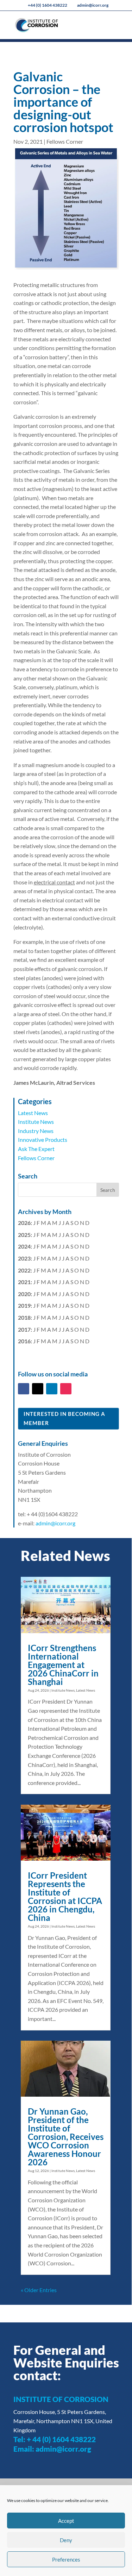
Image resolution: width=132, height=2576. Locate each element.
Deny (66, 2540)
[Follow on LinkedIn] (52, 1389)
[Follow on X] (38, 1389)
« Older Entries (39, 2290)
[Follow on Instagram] (66, 1389)
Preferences (66, 2559)
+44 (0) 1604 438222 (48, 5)
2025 (24, 1235)
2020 (24, 1294)
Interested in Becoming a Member (64, 1418)
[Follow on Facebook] (24, 1389)
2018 (24, 1317)
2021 (24, 1282)
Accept (66, 2521)
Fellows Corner (65, 141)
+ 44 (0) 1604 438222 (61, 2439)
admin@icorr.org (55, 1523)
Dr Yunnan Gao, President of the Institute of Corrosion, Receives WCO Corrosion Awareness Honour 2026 (66, 2137)
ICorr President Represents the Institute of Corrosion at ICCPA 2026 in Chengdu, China (65, 1896)
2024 (24, 1246)
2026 (24, 1223)
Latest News (33, 1113)
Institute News (36, 1122)
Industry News (36, 1131)
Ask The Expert (36, 1149)
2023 (24, 1258)
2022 (24, 1270)
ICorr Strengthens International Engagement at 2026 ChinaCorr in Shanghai (63, 1665)
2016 (24, 1341)
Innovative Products (43, 1140)
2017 (24, 1329)
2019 (24, 1305)
